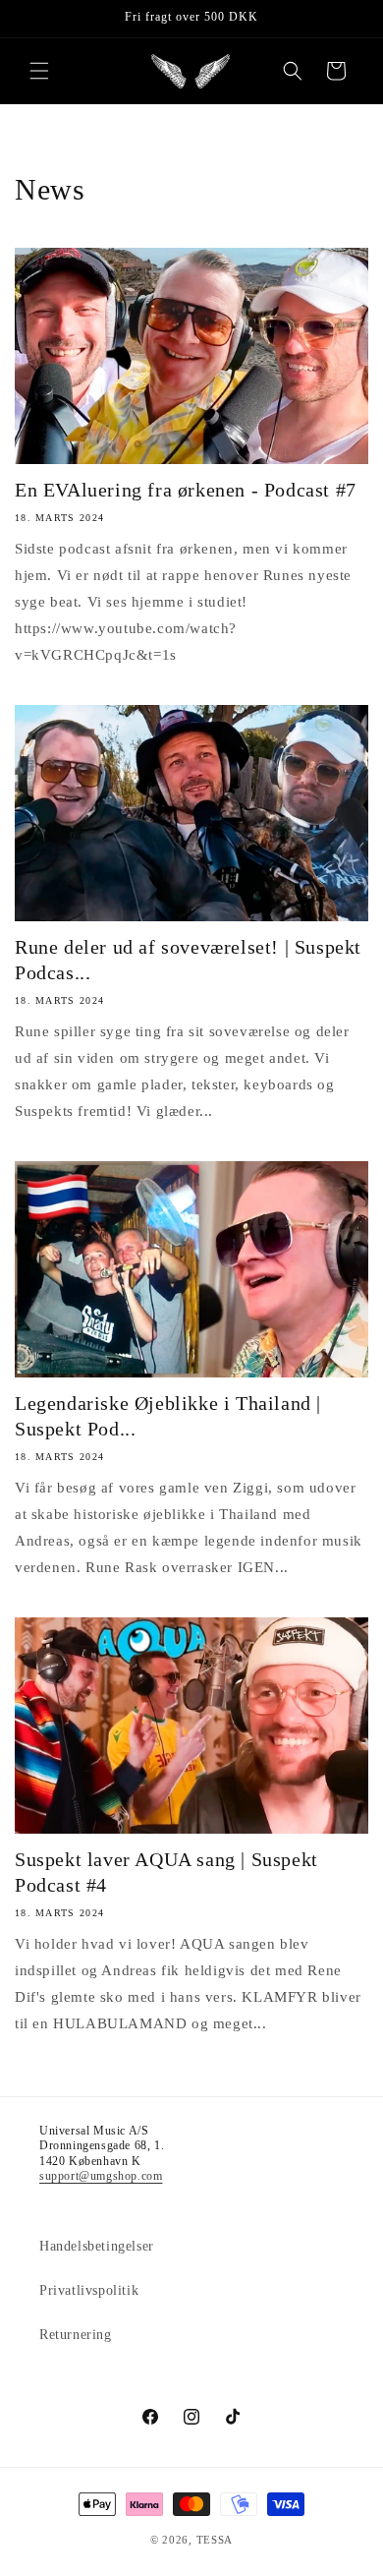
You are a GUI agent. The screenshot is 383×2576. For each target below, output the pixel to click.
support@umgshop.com (101, 2176)
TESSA (215, 2540)
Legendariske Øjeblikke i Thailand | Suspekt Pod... (168, 1416)
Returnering (76, 2335)
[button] (39, 71)
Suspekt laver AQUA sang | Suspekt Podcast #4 (166, 1872)
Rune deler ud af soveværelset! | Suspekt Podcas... (188, 960)
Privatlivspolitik (89, 2290)
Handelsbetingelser (97, 2246)
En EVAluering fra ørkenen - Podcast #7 (186, 490)
